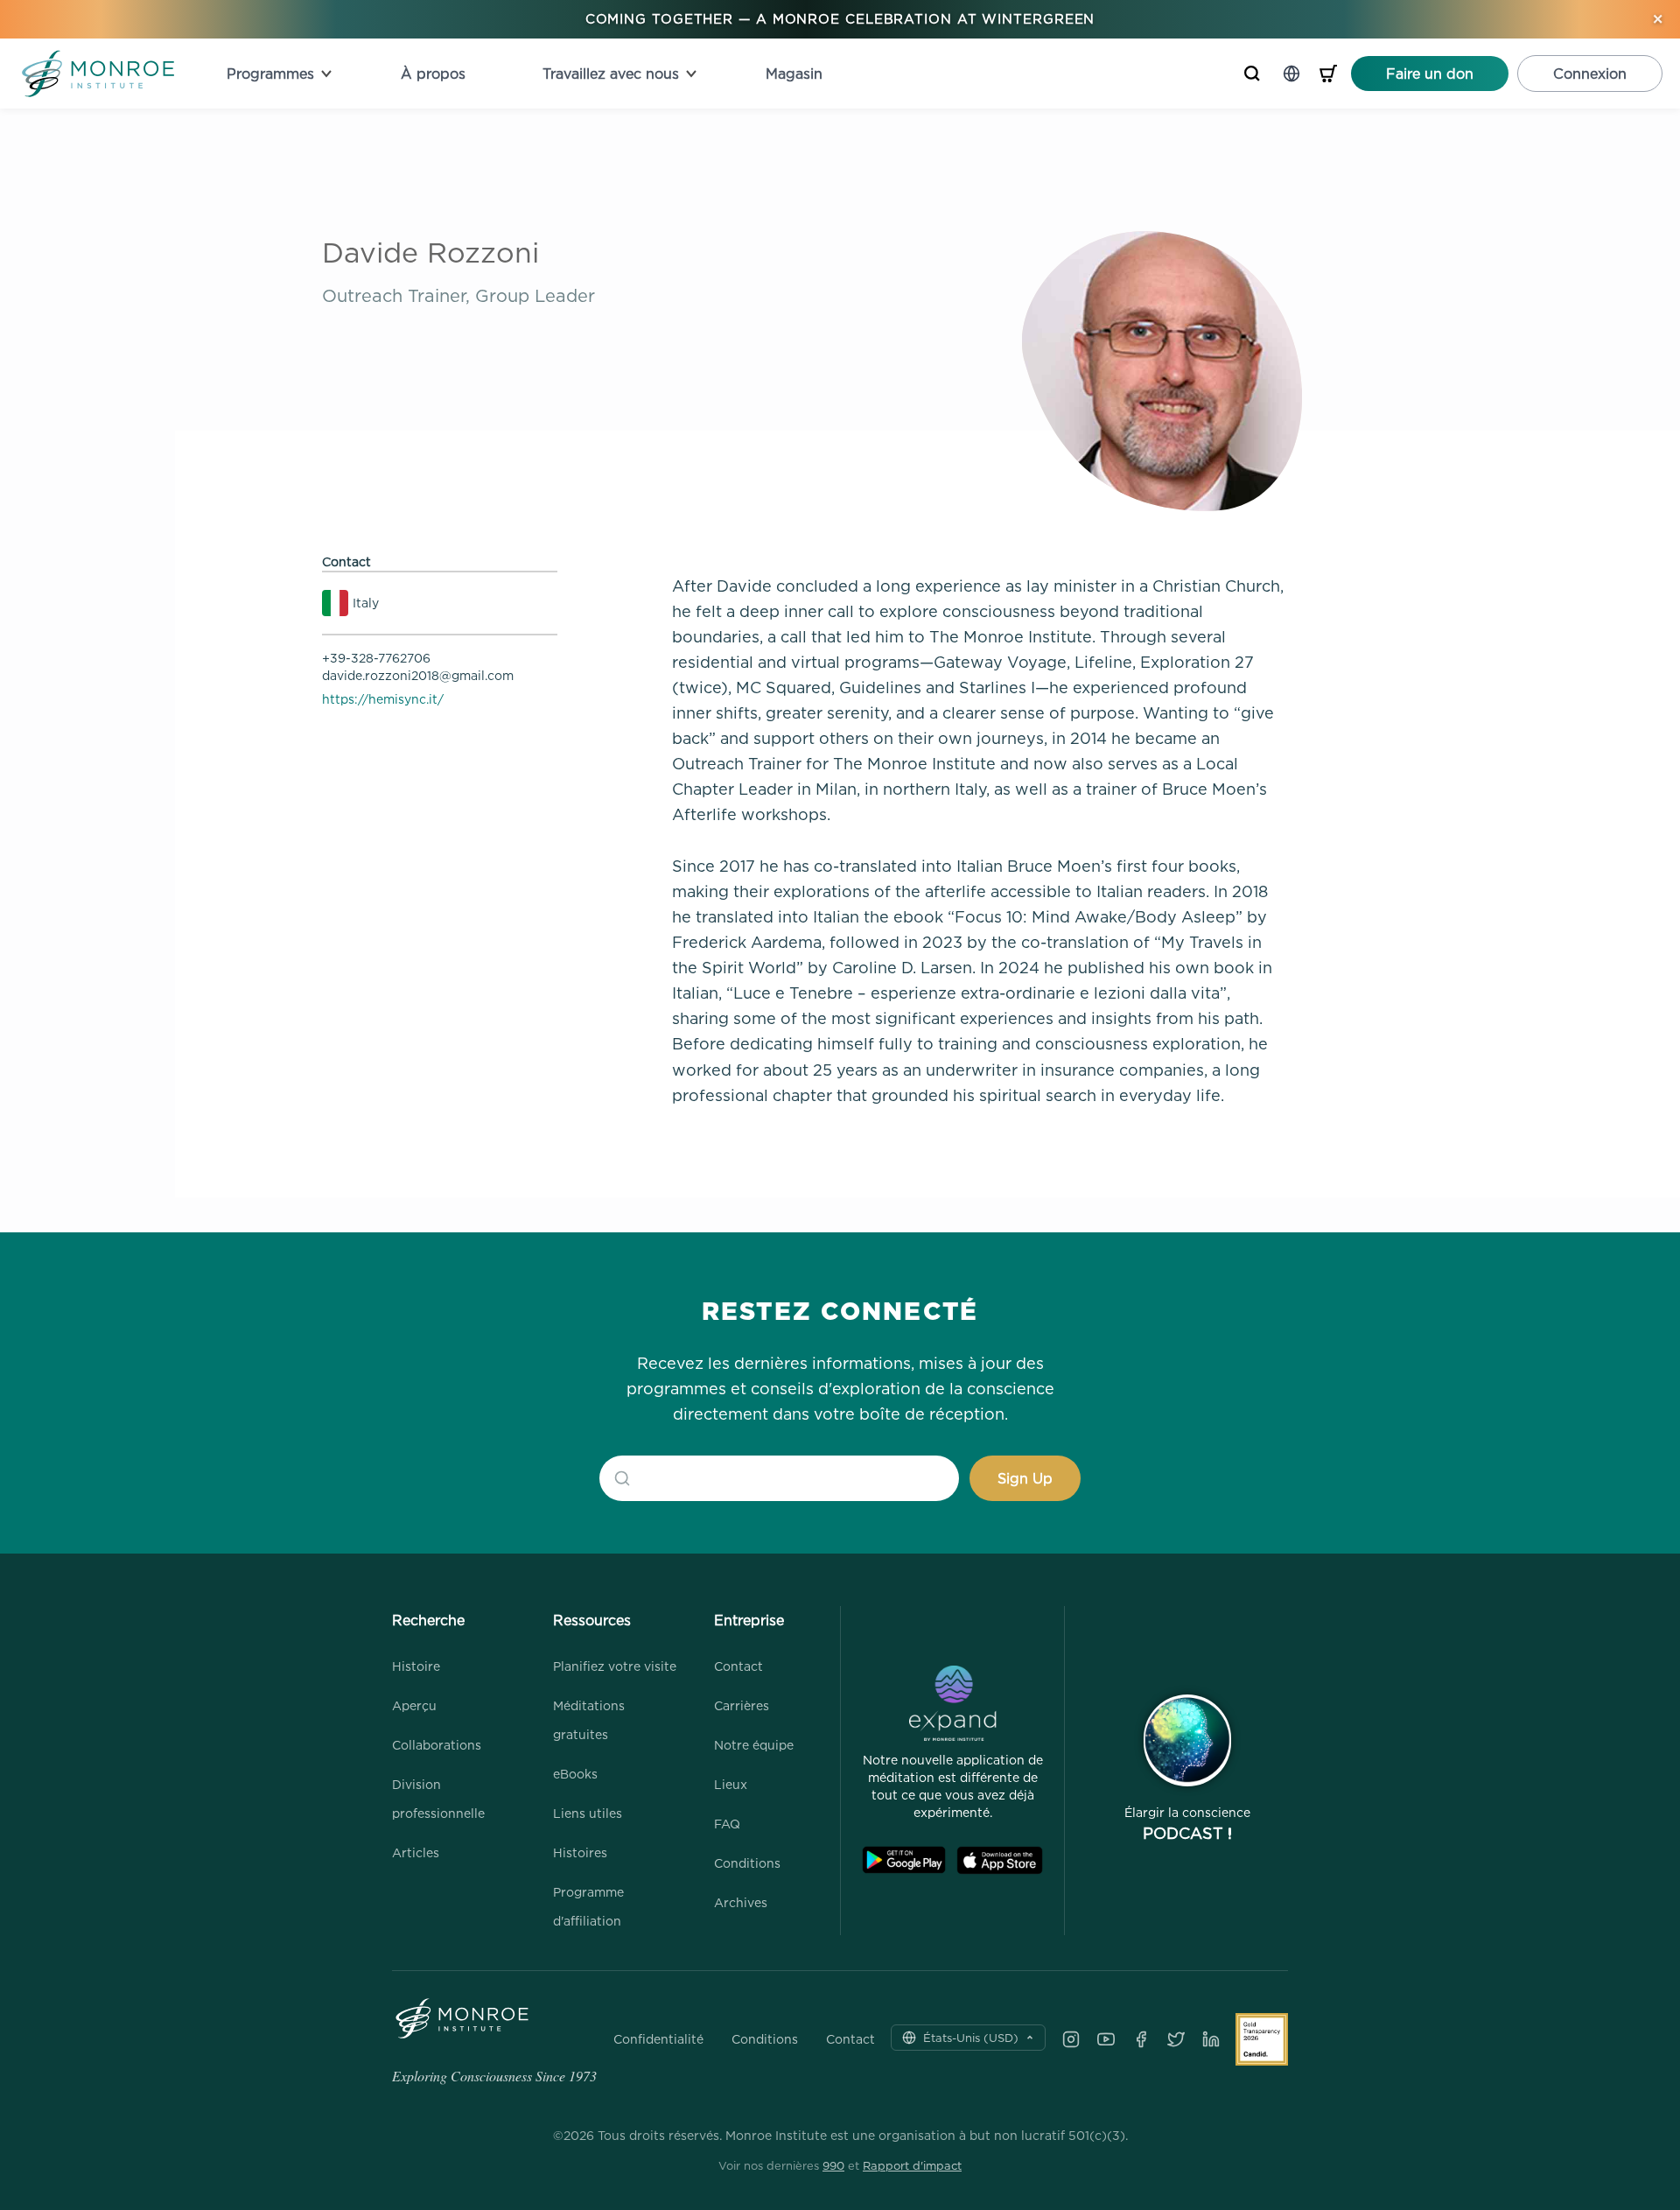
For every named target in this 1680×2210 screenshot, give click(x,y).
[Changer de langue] (1291, 74)
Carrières (742, 1705)
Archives (741, 1902)
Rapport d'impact (912, 2165)
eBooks (575, 1774)
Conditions (747, 1863)
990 (833, 2165)
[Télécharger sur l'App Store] (1000, 1860)
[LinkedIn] (1211, 2039)
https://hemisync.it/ (383, 699)
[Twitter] (1176, 2039)
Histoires (580, 1852)
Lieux (731, 1784)
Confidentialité (658, 2039)
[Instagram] (1071, 2039)
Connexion (1590, 74)
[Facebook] (1141, 2039)
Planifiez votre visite (615, 1666)
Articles (416, 1852)
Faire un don (1430, 74)
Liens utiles (588, 1813)
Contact (738, 1666)
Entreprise (749, 1620)
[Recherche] (1252, 74)
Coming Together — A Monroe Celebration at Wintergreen (840, 19)
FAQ (727, 1824)
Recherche (428, 1620)
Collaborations (437, 1745)
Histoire (416, 1666)
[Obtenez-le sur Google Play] (904, 1860)
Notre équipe (754, 1745)
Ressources (592, 1620)
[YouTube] (1106, 2039)
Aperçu (414, 1705)
